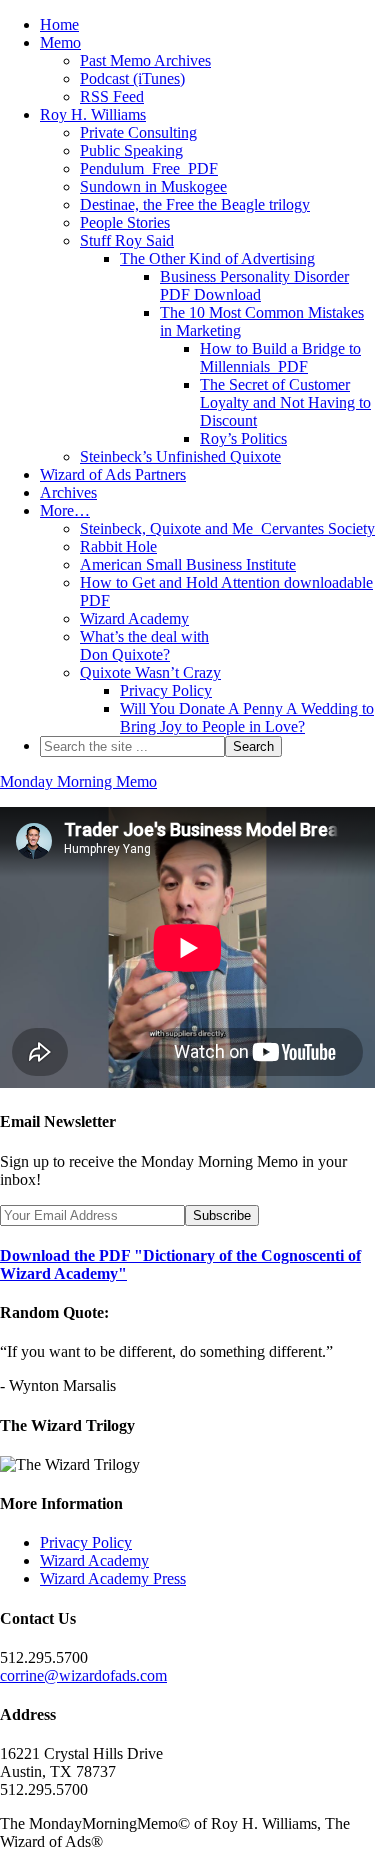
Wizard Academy (94, 1560)
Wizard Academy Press (113, 1578)
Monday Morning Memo (78, 781)
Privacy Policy (86, 1542)
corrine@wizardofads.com (83, 1675)
